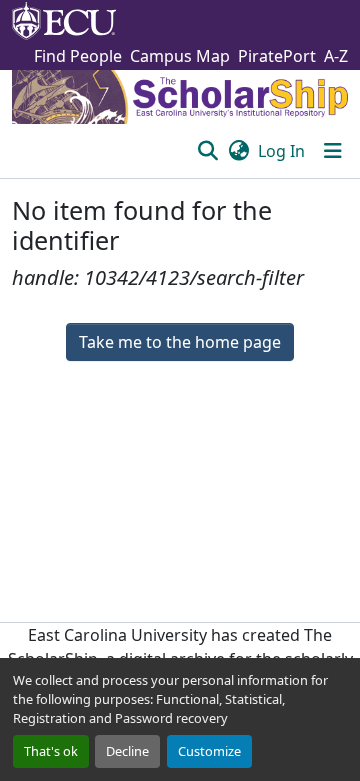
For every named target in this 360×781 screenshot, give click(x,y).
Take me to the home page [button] (180, 342)
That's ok (51, 751)
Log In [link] (281, 151)
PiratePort (277, 56)
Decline (127, 751)
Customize (209, 751)
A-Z (336, 56)
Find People (78, 56)
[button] (207, 151)
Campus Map (180, 56)
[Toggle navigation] (333, 151)
